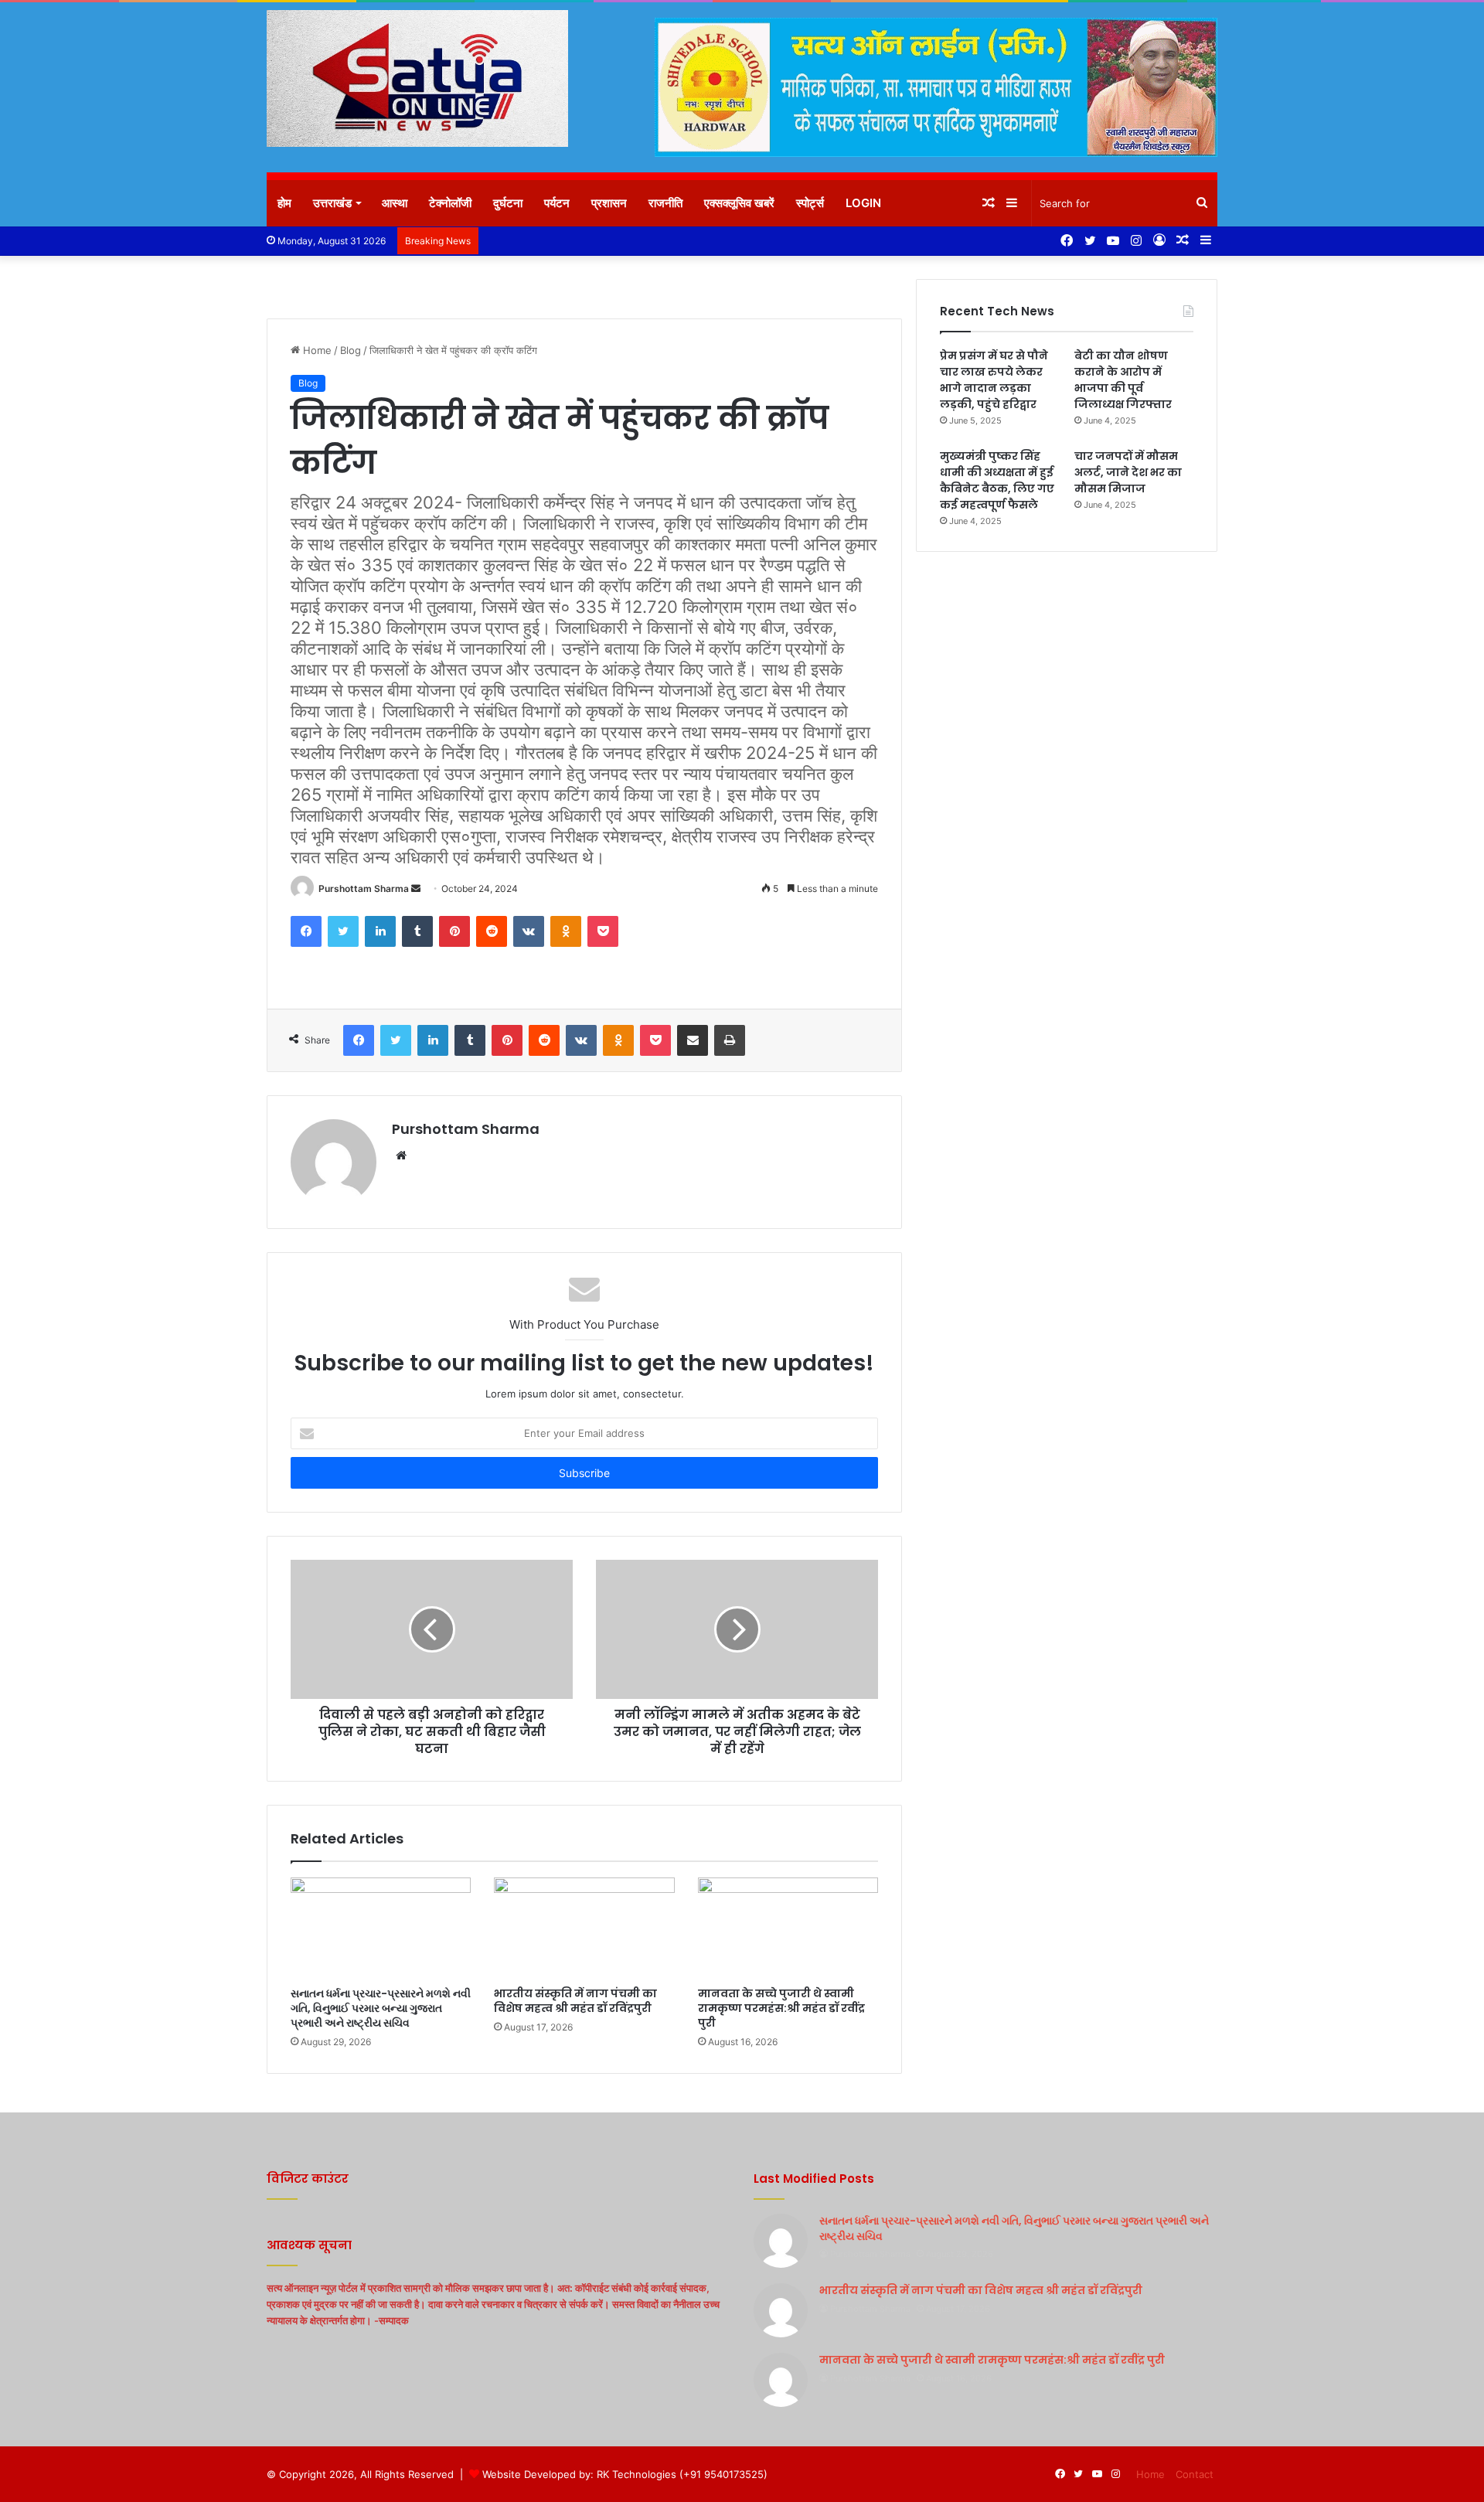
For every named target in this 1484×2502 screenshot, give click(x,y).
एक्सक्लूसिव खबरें (739, 203)
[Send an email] (416, 888)
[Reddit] (492, 931)
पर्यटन (557, 203)
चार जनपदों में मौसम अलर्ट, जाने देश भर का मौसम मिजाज (1128, 472)
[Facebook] (306, 931)
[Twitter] (343, 931)
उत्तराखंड (332, 203)
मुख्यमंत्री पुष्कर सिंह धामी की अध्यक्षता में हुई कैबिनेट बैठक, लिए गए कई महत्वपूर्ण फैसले (997, 480)
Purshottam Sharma (364, 888)
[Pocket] (603, 931)
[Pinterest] (454, 931)
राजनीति (665, 203)
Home (316, 350)
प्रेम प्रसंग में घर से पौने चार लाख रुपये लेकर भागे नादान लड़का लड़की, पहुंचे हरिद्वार (994, 380)
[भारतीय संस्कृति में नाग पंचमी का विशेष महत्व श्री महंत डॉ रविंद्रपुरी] (584, 1928)
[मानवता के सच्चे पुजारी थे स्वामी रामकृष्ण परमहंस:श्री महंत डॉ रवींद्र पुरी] (788, 1928)
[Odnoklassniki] (566, 931)
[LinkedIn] (380, 931)
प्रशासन (609, 203)
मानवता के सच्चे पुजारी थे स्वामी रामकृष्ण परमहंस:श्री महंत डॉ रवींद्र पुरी (781, 2008)
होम (284, 203)
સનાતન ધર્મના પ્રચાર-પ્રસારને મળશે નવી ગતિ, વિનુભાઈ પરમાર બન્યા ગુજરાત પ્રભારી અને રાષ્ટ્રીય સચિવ (381, 2008)
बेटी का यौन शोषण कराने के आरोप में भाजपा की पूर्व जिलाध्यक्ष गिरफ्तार (1123, 380)
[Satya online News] (417, 78)
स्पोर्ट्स (810, 203)
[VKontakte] (529, 931)
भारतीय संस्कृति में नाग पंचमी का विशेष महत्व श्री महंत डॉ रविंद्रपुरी (575, 2001)
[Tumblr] (417, 931)
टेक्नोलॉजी (450, 203)
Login (863, 203)
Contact (1195, 2474)
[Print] (730, 1040)
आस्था (395, 203)
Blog (351, 350)
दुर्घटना (508, 203)
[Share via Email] (693, 1040)
